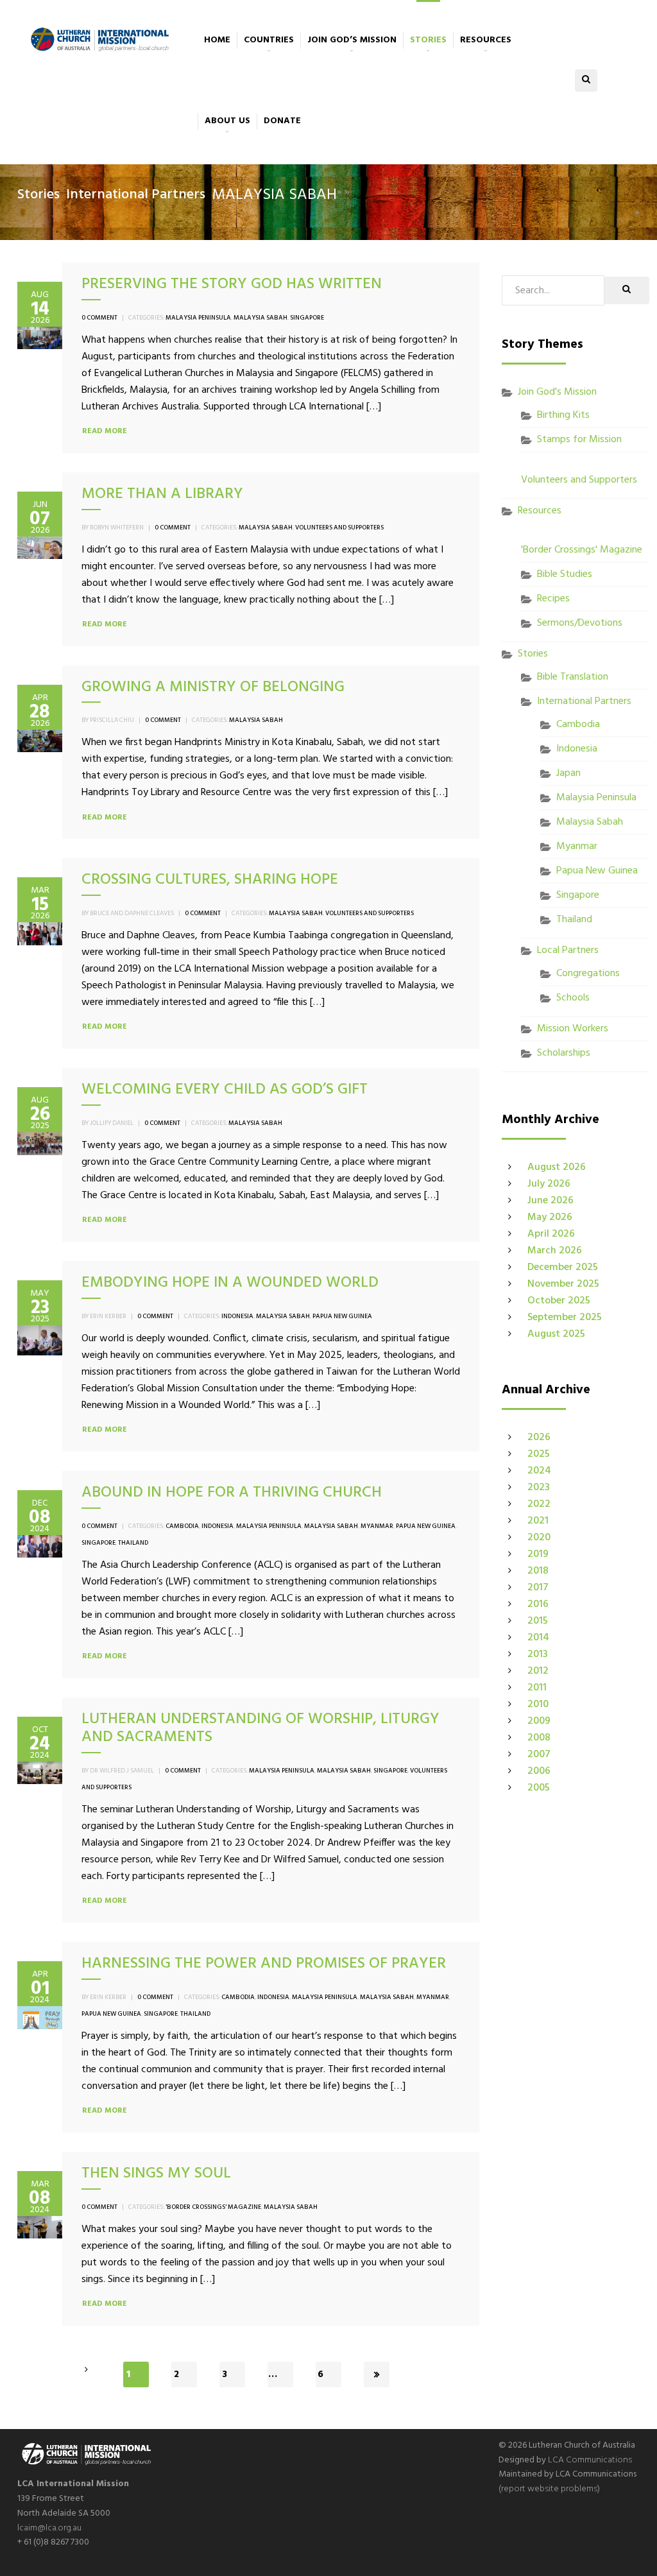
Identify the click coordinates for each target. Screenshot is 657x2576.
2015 (538, 1621)
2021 (538, 1521)
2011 (537, 1688)
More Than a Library (162, 494)
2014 (538, 1638)
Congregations (588, 974)
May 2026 (550, 1217)
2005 (539, 1788)
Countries (269, 40)
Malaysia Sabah (260, 318)
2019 (538, 1554)
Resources (486, 40)
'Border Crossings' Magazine (213, 2207)
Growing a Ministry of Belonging (213, 687)
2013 (538, 1654)
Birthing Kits (563, 415)
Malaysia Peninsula (198, 318)
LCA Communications (590, 2460)
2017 (538, 1588)
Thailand (133, 1543)
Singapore (307, 318)
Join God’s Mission (352, 40)
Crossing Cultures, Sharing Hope (210, 880)
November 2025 (563, 1284)
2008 (539, 1738)
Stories (428, 40)
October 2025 (559, 1301)
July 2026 (549, 1184)
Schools (573, 998)
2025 (539, 1454)
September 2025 (565, 1318)
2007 (539, 1755)
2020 (539, 1538)
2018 (538, 1571)
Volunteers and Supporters (339, 528)
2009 (539, 1721)
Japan (568, 773)
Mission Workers (573, 1029)
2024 (539, 1471)
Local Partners (568, 950)
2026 (539, 1438)
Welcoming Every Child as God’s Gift (225, 1090)
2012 (538, 1671)
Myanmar (377, 1526)
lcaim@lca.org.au (49, 2528)
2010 (538, 1704)
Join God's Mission (557, 392)
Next (377, 2374)
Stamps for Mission (579, 440)
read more (105, 431)
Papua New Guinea (342, 1316)
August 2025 (556, 1334)
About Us (227, 121)
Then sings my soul (156, 2174)
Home (217, 40)
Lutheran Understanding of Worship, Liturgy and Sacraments (260, 1729)
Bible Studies (565, 574)
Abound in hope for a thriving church (232, 1493)
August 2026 (557, 1167)
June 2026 (550, 1201)
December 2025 (563, 1267)
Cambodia (182, 1526)
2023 (539, 1488)
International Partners (136, 195)
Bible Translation (573, 677)
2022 (539, 1504)
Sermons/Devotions (580, 623)
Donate (282, 121)
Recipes (553, 599)
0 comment (99, 318)
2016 (538, 1604)
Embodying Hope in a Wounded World (230, 1283)
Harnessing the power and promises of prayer (264, 1964)
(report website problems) (549, 2489)
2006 (539, 1771)
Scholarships (564, 1053)
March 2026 (555, 1251)
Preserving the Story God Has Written (232, 284)
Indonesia (237, 1316)
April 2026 (551, 1234)
